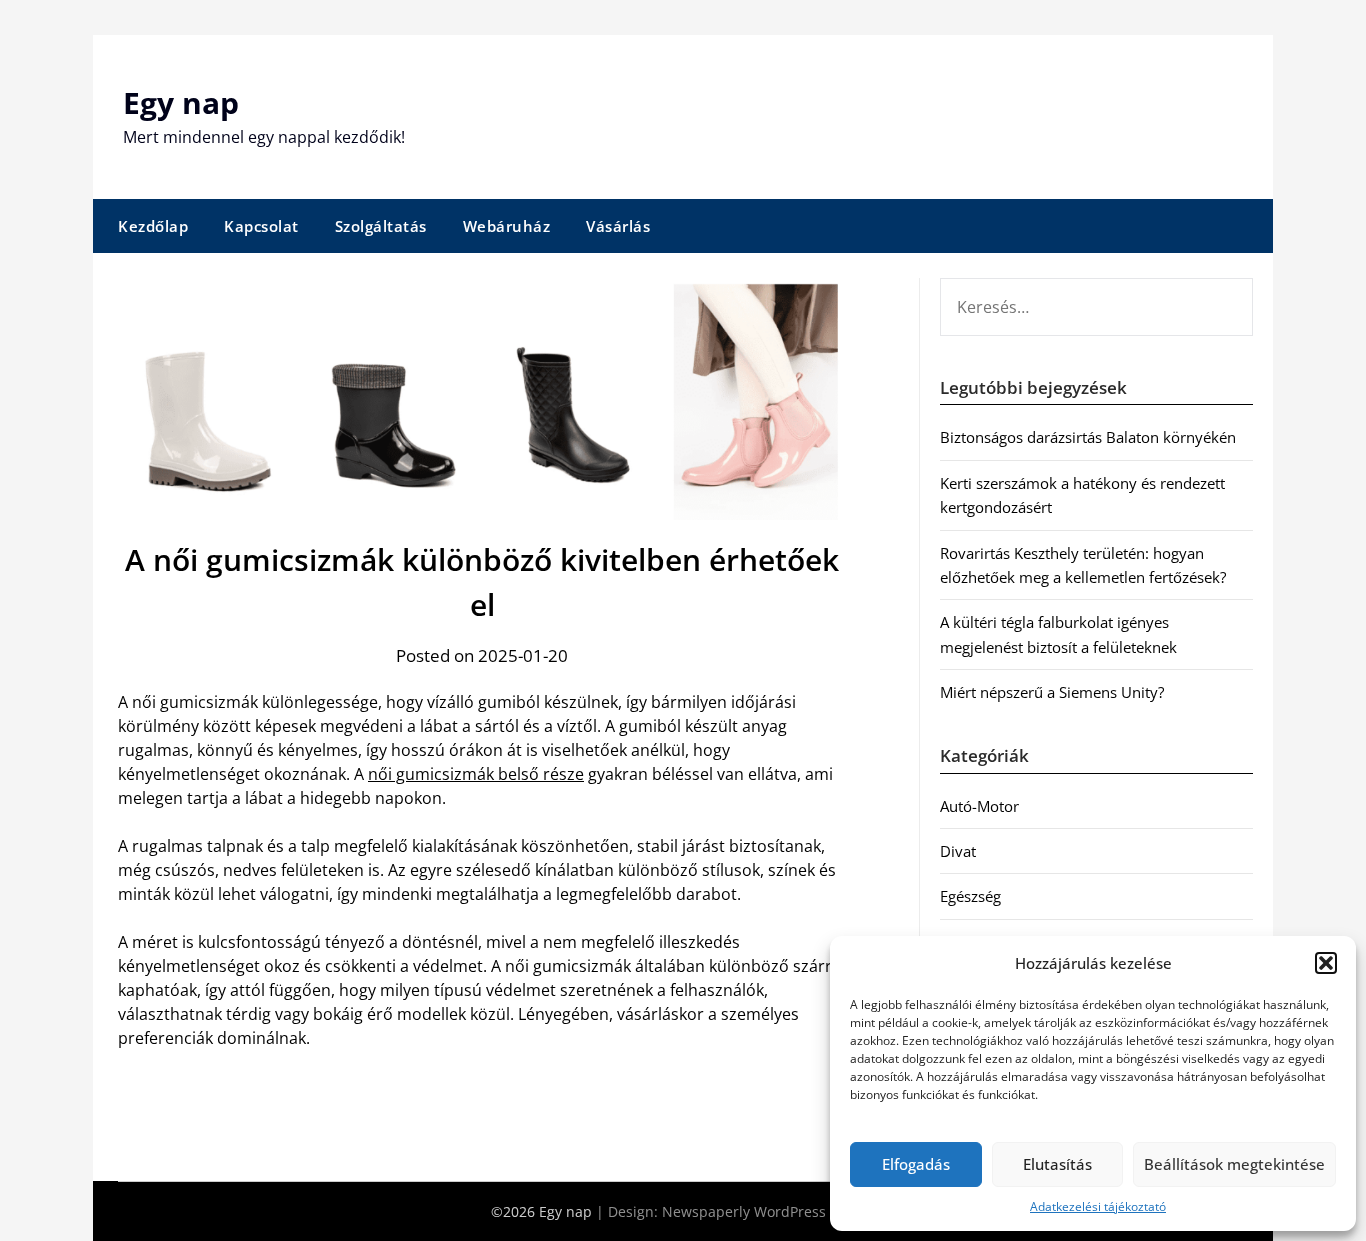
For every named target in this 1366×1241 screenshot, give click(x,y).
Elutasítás (1057, 1164)
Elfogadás (916, 1164)
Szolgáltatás (381, 226)
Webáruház (507, 226)
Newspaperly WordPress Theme (769, 1211)
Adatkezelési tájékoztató (1098, 1206)
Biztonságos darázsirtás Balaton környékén (1088, 437)
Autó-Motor (979, 806)
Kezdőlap (153, 226)
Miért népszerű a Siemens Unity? (1052, 692)
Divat (958, 851)
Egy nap (181, 102)
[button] (1326, 963)
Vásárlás (618, 226)
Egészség (970, 896)
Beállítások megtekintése (1234, 1164)
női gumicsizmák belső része (476, 774)
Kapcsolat (261, 226)
